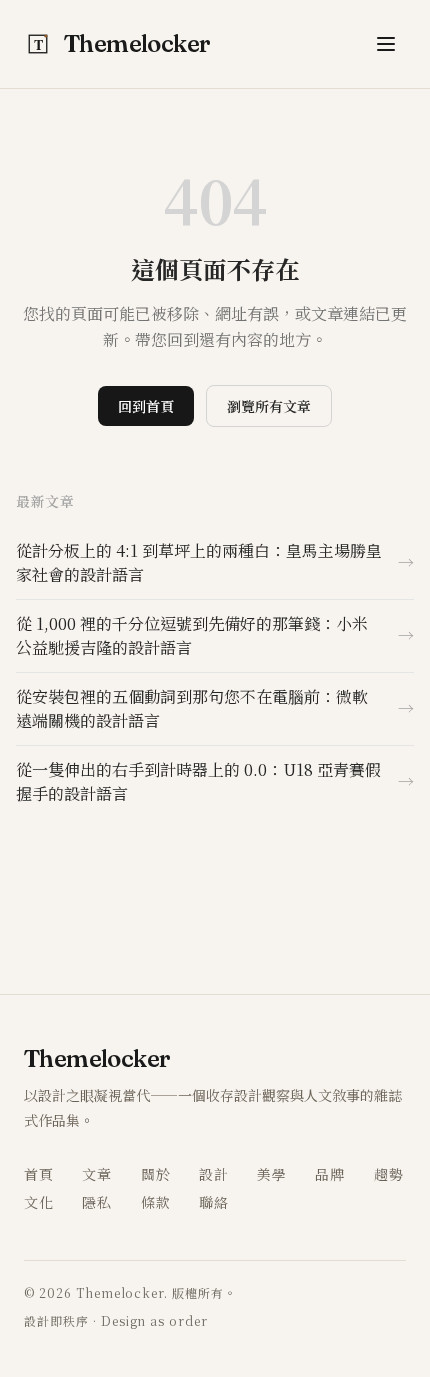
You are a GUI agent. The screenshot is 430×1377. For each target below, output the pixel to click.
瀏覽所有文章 (269, 406)
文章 (97, 1174)
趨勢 (389, 1174)
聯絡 (214, 1202)
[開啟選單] (386, 44)
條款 (156, 1202)
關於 (156, 1174)
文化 (39, 1202)
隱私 (97, 1202)
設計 (214, 1174)
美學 (272, 1174)
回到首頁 (146, 406)
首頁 (39, 1174)
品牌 (330, 1174)
